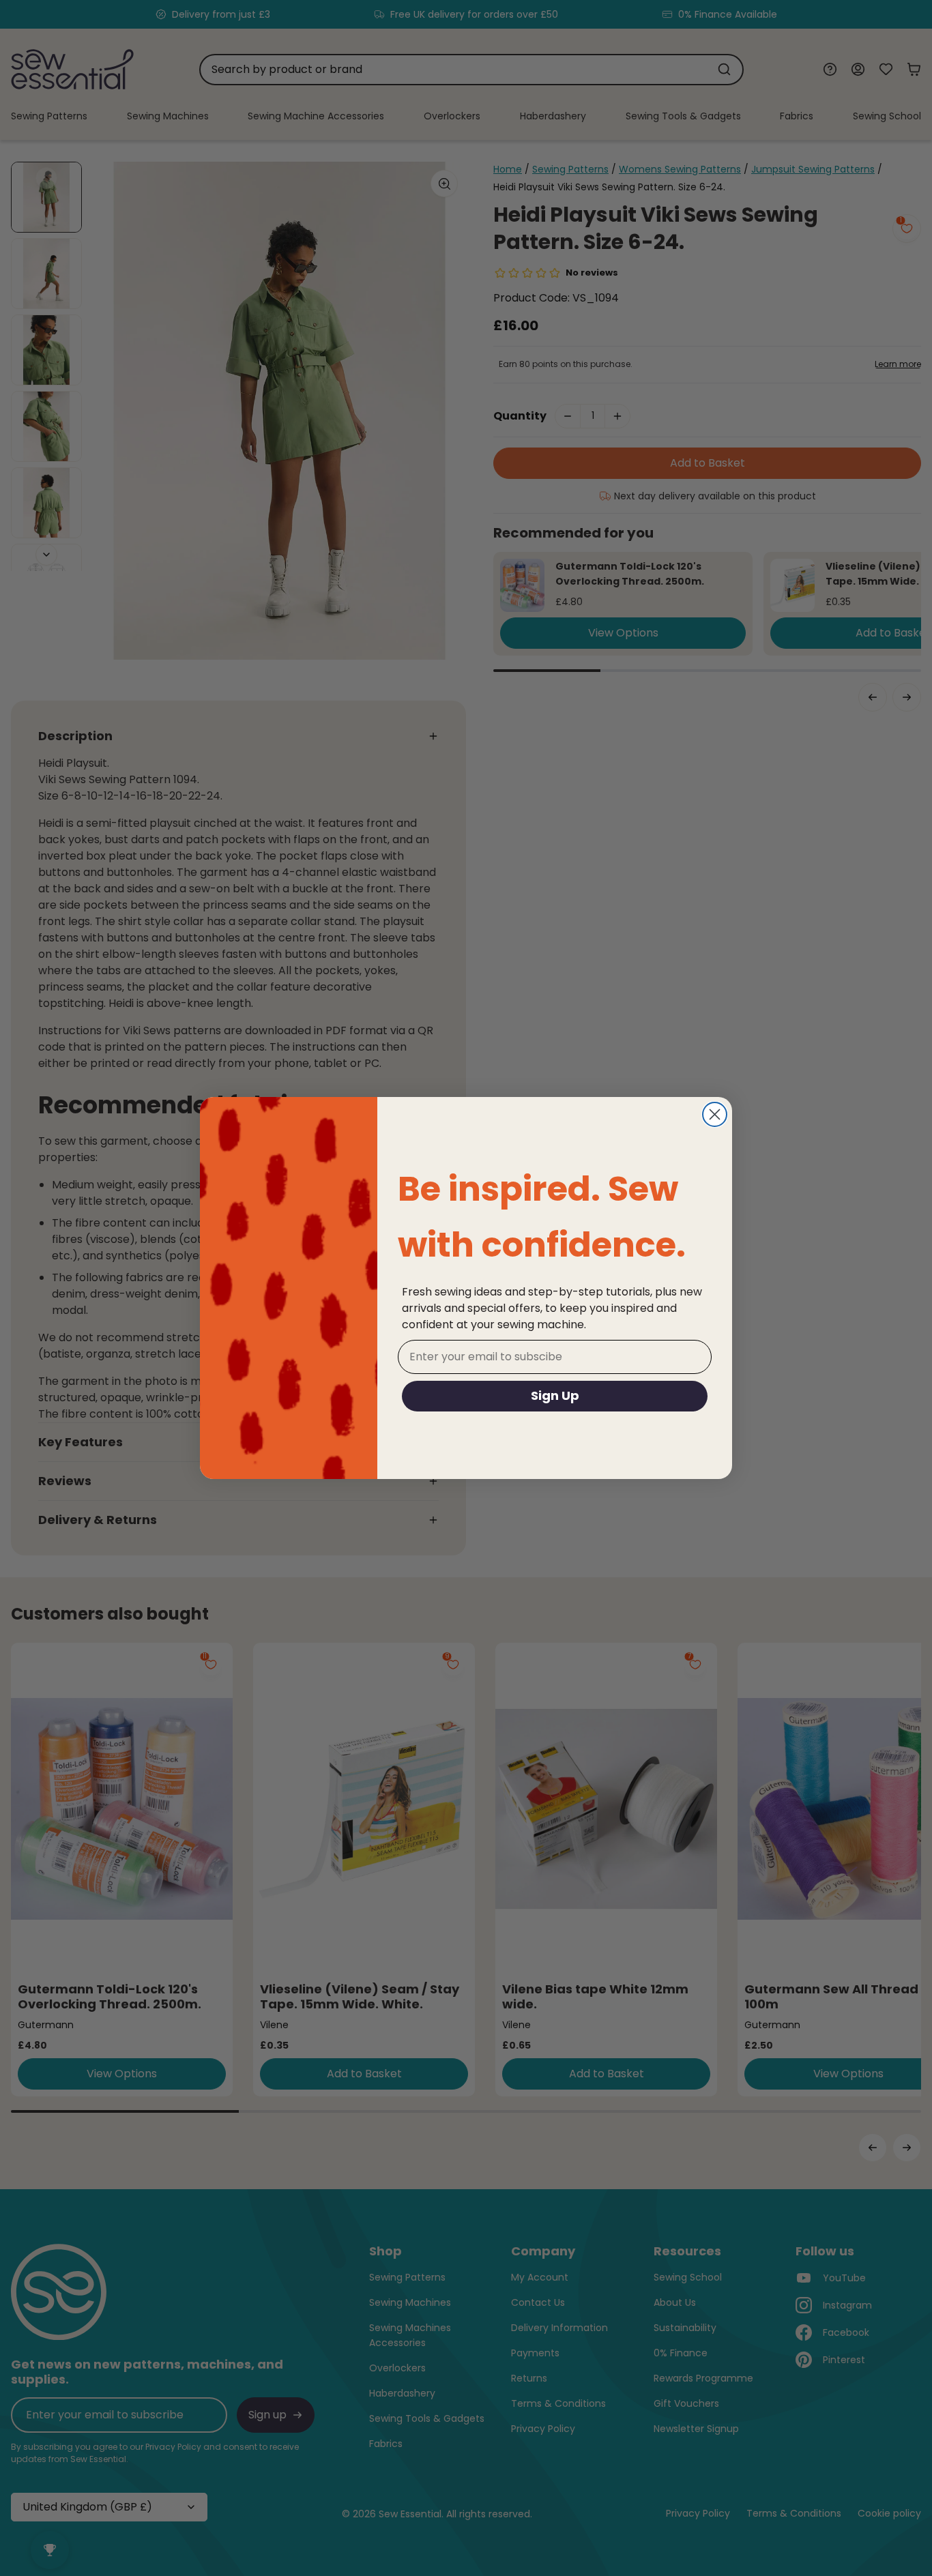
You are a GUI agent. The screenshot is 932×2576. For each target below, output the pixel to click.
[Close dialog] (715, 1114)
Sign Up (555, 1395)
